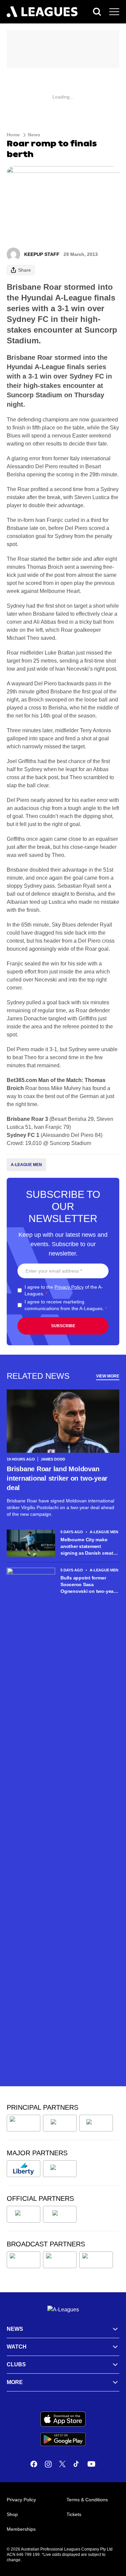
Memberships (21, 2529)
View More (108, 1376)
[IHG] (60, 2214)
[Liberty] (24, 2169)
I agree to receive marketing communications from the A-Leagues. (66, 1305)
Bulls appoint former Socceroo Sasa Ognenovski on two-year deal (88, 1585)
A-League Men (26, 1165)
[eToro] (60, 2169)
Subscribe (63, 1326)
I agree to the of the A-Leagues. (64, 1290)
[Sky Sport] (96, 2260)
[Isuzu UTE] (24, 2123)
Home (13, 135)
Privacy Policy (69, 1287)
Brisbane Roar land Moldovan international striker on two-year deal (57, 1478)
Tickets (74, 2514)
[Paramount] (60, 2260)
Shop (12, 2514)
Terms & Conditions (87, 2500)
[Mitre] (24, 2214)
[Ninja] (60, 2123)
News (34, 135)
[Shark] (96, 2123)
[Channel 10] (24, 2260)
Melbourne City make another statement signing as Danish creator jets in (89, 1547)
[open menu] (114, 12)
